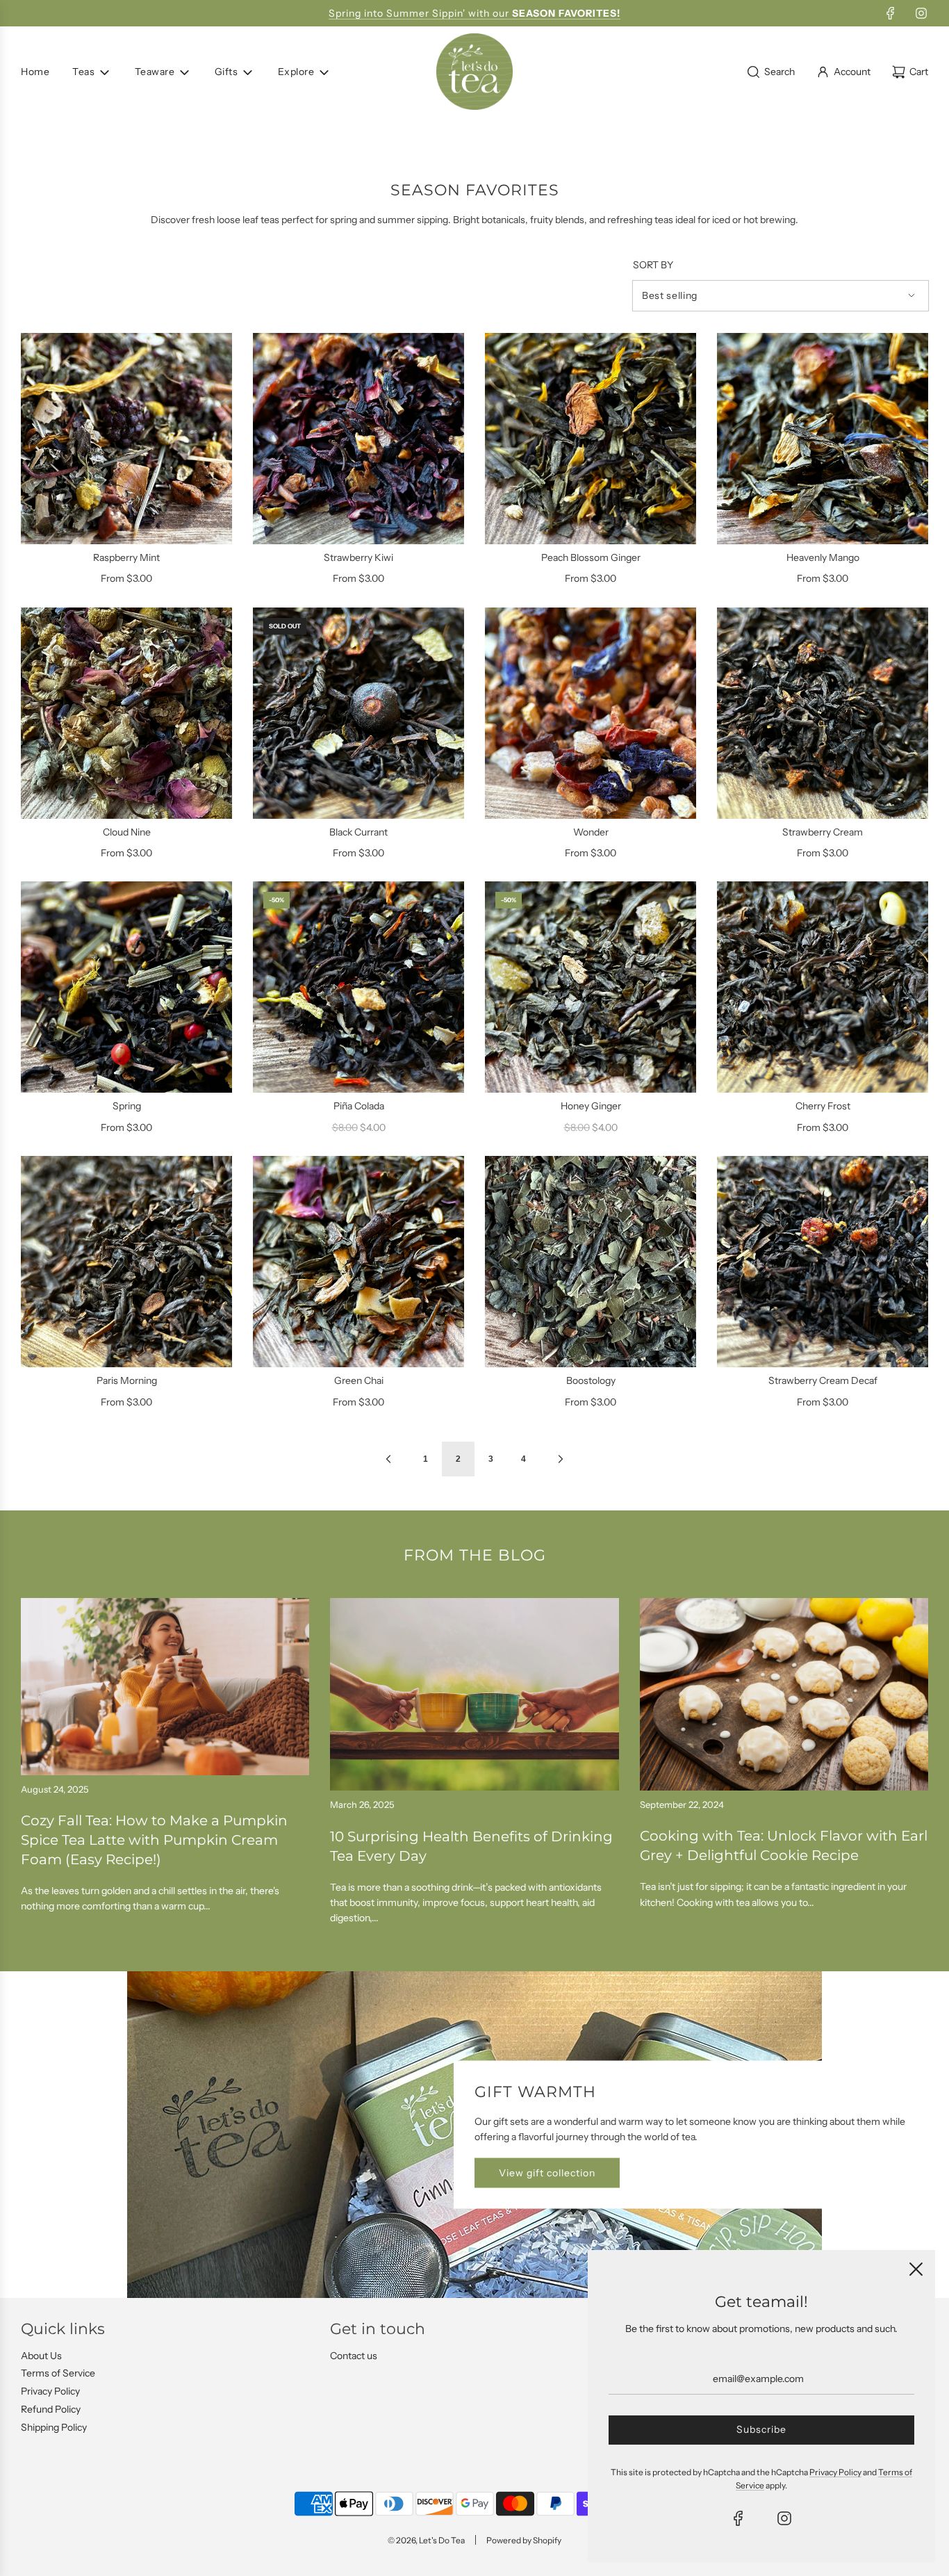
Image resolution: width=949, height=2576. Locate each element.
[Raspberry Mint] (126, 439)
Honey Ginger (591, 1106)
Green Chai (359, 1380)
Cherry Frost (823, 1106)
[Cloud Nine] (126, 713)
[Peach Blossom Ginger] (591, 439)
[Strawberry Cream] (823, 713)
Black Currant (358, 832)
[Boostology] (591, 1262)
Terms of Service (58, 2373)
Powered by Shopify (524, 2540)
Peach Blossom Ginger (591, 557)
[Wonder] (591, 713)
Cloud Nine (127, 832)
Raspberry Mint (126, 557)
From (126, 578)
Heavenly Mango (823, 557)
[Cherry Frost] (823, 987)
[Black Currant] (358, 713)
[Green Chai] (358, 1262)
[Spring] (126, 987)
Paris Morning (127, 1380)
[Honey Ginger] (591, 987)
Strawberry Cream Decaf (823, 1380)
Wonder (591, 832)
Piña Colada (359, 1106)
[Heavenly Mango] (823, 439)
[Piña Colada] (358, 987)
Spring (127, 1106)
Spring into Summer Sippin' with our (474, 13)
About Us (41, 2356)
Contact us (354, 2356)
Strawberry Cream (823, 832)
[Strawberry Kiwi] (358, 439)
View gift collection (547, 2173)
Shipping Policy (54, 2427)
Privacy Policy (50, 2391)
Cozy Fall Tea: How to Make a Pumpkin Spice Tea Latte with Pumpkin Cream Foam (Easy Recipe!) (154, 1840)
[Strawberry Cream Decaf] (823, 1262)
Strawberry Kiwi (358, 557)
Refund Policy (51, 2409)
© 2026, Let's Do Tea (426, 2540)
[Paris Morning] (126, 1262)
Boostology (591, 1380)
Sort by (653, 265)
